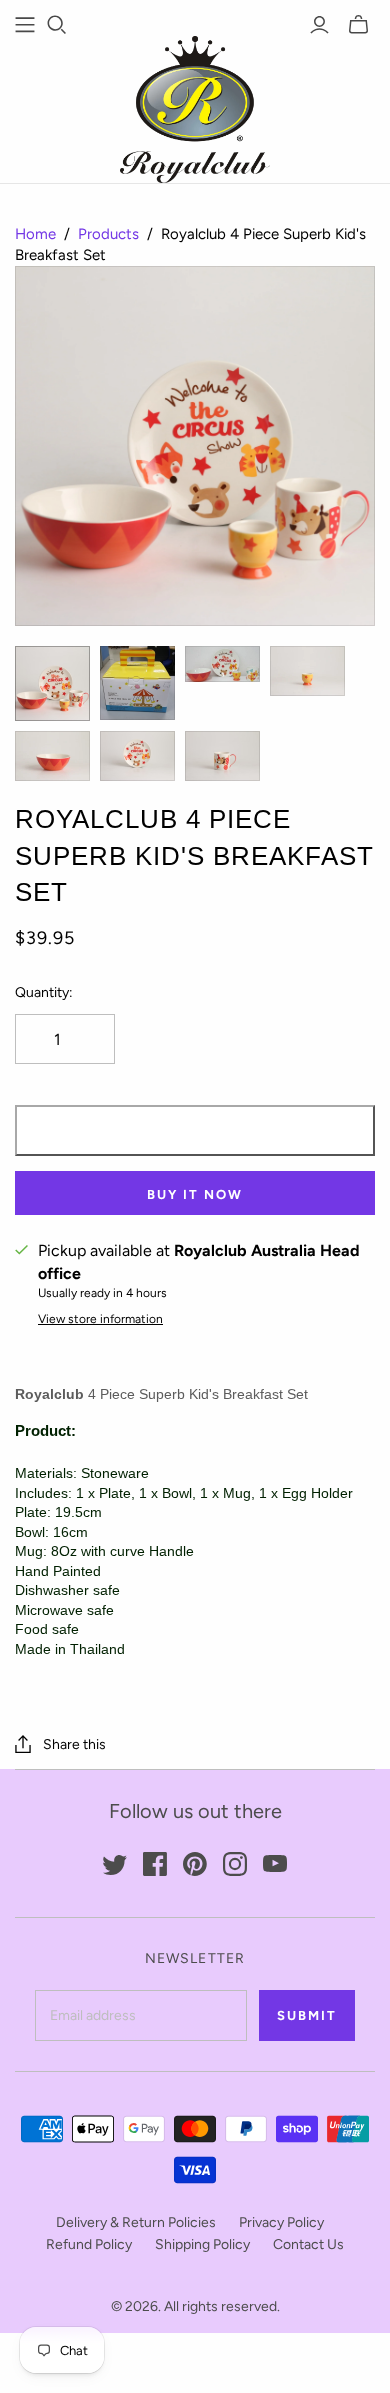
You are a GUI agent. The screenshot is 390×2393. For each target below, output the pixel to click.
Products (108, 234)
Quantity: (44, 992)
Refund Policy (89, 2244)
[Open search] (57, 25)
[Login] (319, 25)
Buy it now (195, 1194)
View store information (100, 1319)
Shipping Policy (202, 2244)
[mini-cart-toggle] (358, 25)
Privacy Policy (281, 2222)
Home (35, 234)
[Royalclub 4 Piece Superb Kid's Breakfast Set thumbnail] (52, 683)
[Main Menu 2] (25, 25)
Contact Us (308, 2244)
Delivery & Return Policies (136, 2222)
